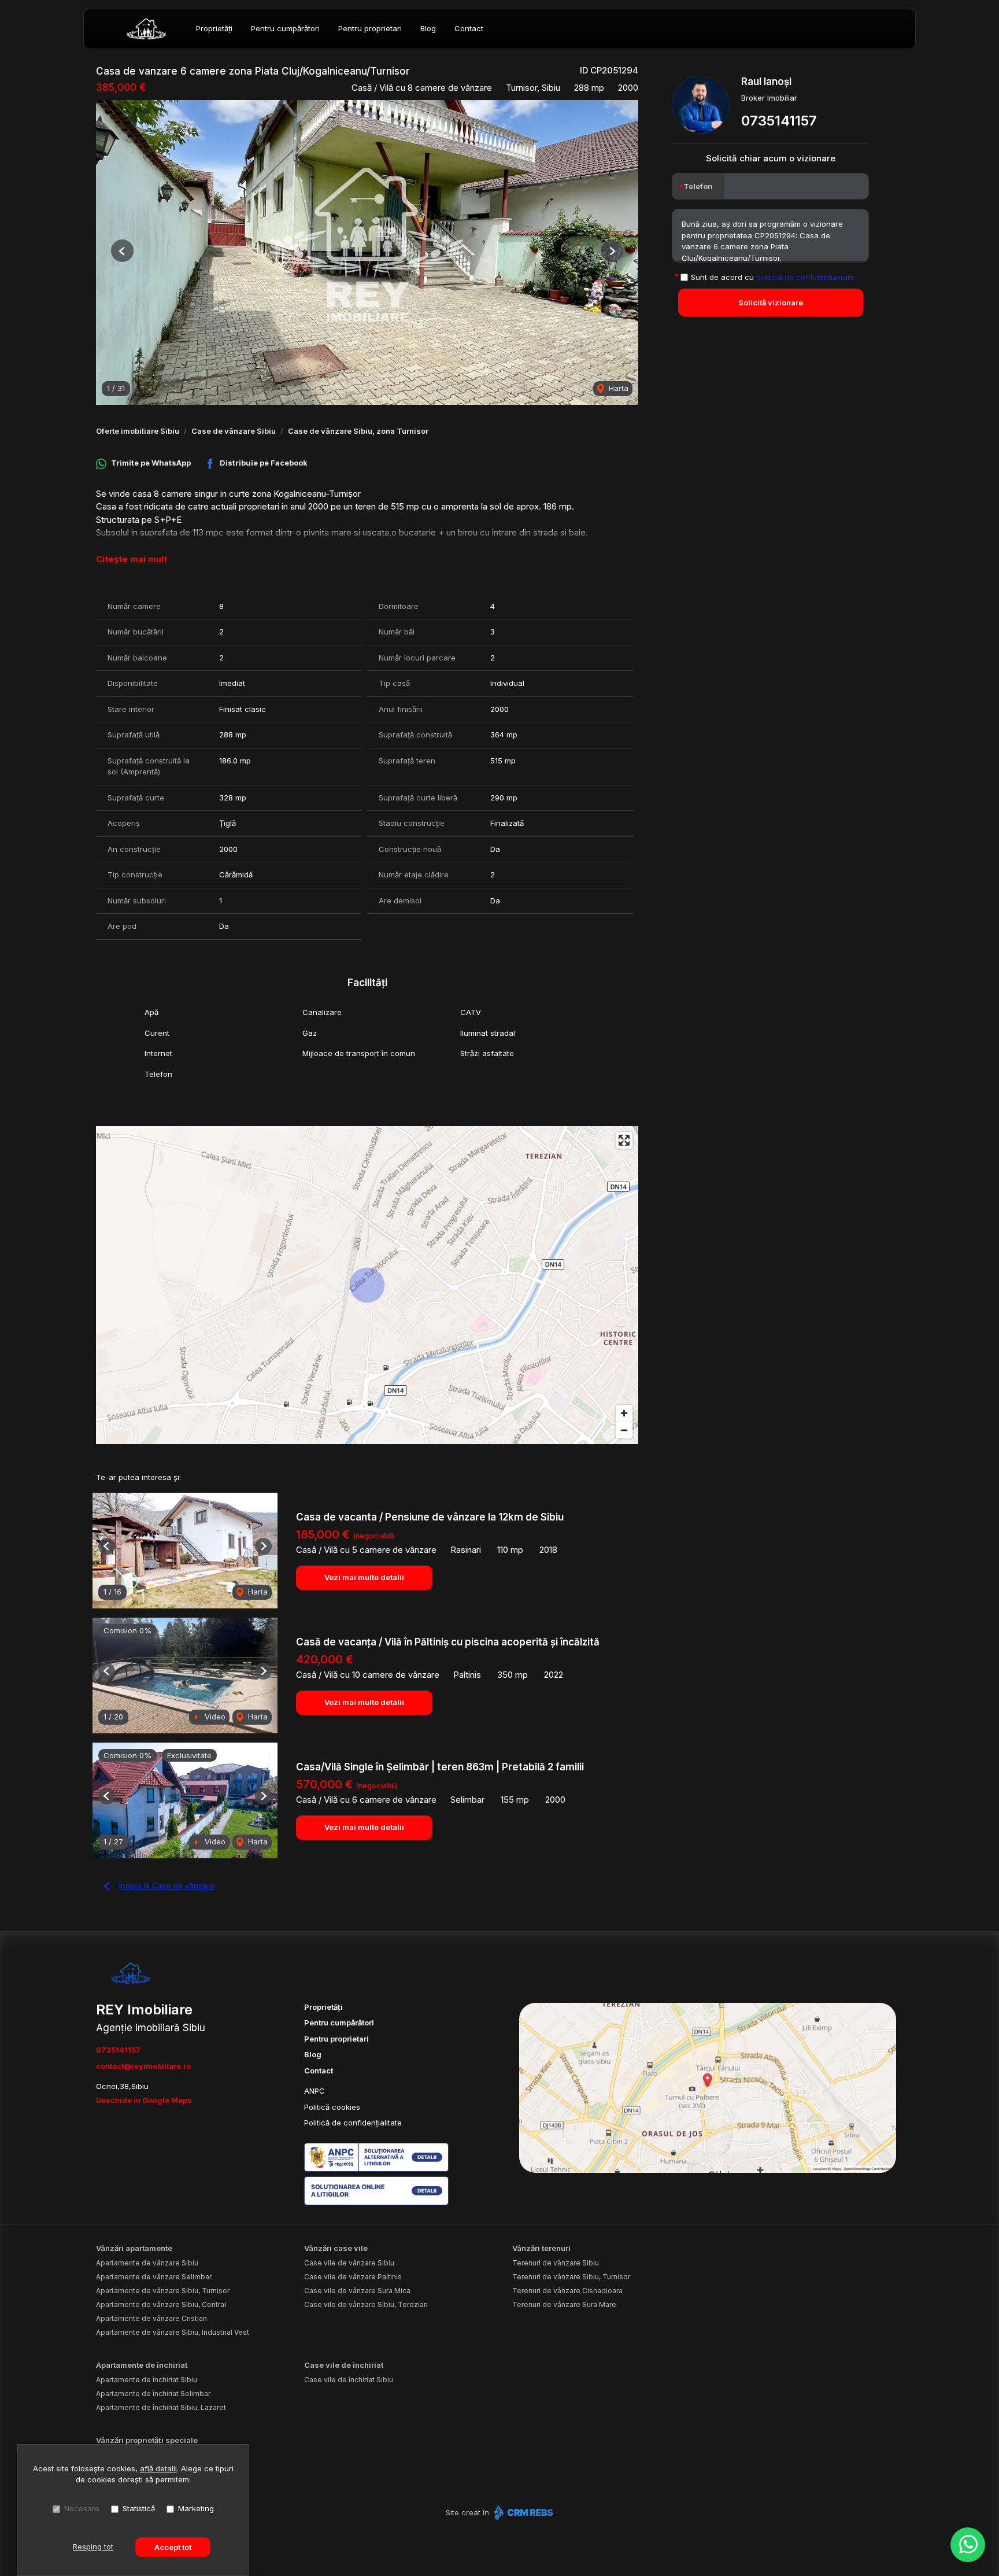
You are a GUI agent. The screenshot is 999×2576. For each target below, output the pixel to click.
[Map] (367, 1285)
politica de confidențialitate (805, 276)
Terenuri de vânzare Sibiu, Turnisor (571, 2277)
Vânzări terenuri (541, 2248)
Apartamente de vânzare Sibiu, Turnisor (163, 2291)
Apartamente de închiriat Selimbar (153, 2394)
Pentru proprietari (370, 28)
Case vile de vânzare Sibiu (349, 2263)
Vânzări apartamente (134, 2248)
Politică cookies (332, 2107)
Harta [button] (617, 388)
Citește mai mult (132, 559)
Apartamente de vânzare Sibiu (147, 2263)
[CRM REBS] (522, 2512)
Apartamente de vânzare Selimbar (154, 2277)
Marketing (196, 2508)
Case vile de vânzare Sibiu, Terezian (366, 2304)
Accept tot (173, 2547)
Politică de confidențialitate (353, 2123)
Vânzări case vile (336, 2248)
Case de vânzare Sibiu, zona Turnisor (358, 431)
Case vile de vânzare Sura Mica (357, 2291)
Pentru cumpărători (285, 28)
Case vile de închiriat (344, 2365)
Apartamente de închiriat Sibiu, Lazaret (161, 2407)
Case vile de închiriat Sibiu (349, 2380)
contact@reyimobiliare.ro (143, 2066)
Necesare (82, 2508)
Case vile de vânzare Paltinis (353, 2277)
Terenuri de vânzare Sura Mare (564, 2304)
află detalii (158, 2468)
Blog (428, 28)
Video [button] (214, 1717)
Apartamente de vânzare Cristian (151, 2318)
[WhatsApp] (968, 2545)
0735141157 (779, 121)
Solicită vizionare (771, 302)
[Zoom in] (624, 1413)
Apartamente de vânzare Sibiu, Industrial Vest (173, 2332)
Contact (469, 28)
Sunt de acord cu (773, 276)
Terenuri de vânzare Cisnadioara (567, 2291)
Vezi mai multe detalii (364, 1577)
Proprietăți (214, 28)
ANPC (314, 2091)
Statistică (139, 2508)
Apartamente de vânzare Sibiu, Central (161, 2304)
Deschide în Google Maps (144, 2100)
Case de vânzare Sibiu (234, 431)
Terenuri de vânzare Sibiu (556, 2263)
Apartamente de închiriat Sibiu (147, 2380)
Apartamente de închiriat (142, 2365)
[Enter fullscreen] (624, 1140)
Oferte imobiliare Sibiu (138, 431)
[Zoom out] (624, 1430)
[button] (122, 251)
